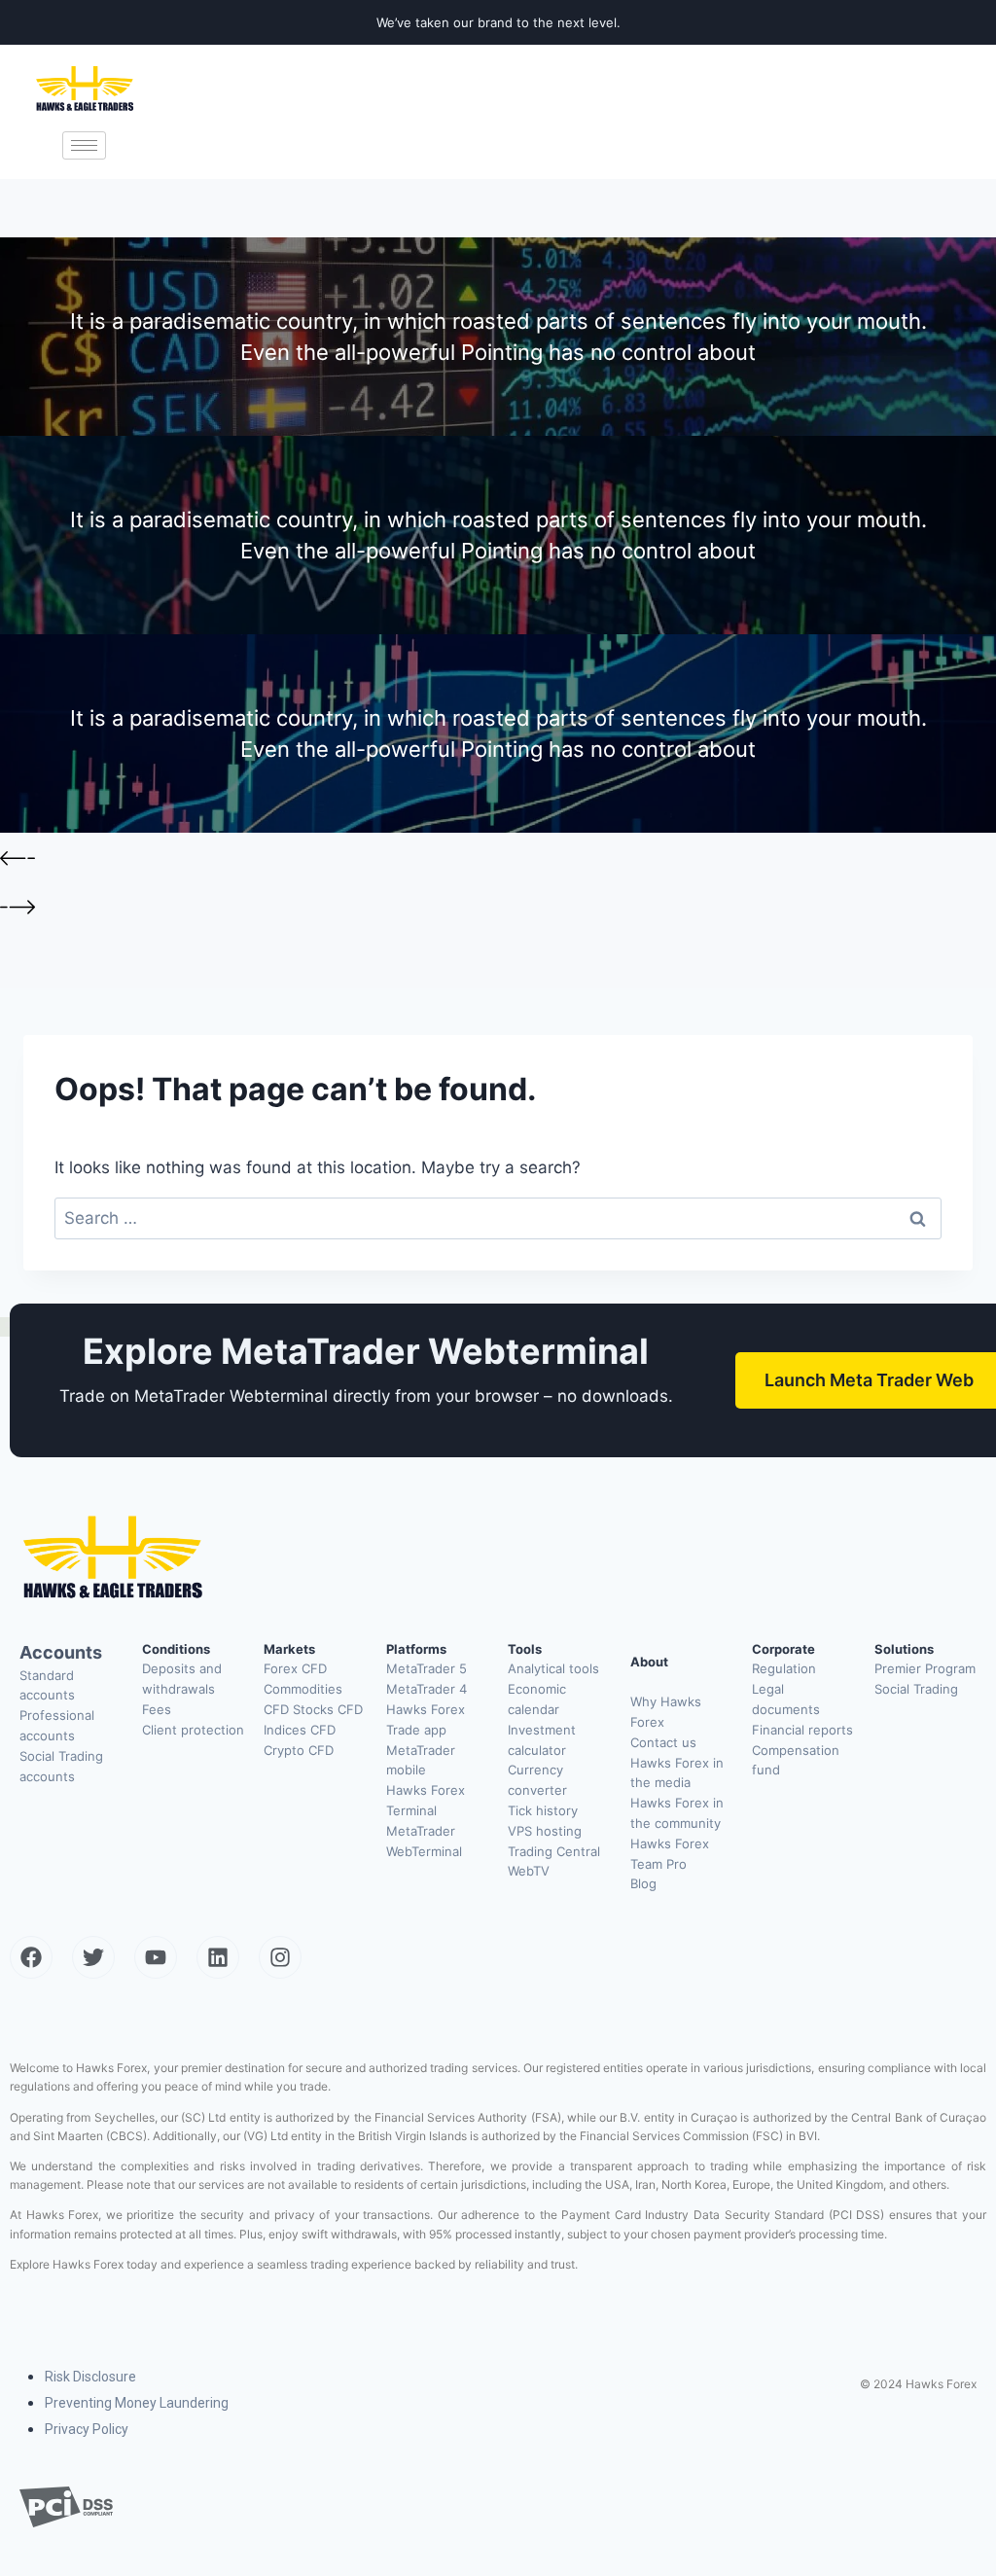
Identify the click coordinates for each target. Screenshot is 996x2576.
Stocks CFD (328, 1709)
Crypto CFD (299, 1750)
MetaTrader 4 (427, 1689)
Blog (643, 1883)
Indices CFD (300, 1730)
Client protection (193, 1730)
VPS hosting (545, 1831)
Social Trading (916, 1689)
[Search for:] (498, 1218)
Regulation (784, 1668)
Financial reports (802, 1730)
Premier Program (925, 1668)
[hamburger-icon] (84, 145)
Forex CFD (295, 1668)
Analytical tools (553, 1668)
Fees (157, 1709)
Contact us (663, 1742)
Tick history (543, 1810)
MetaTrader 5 (427, 1668)
